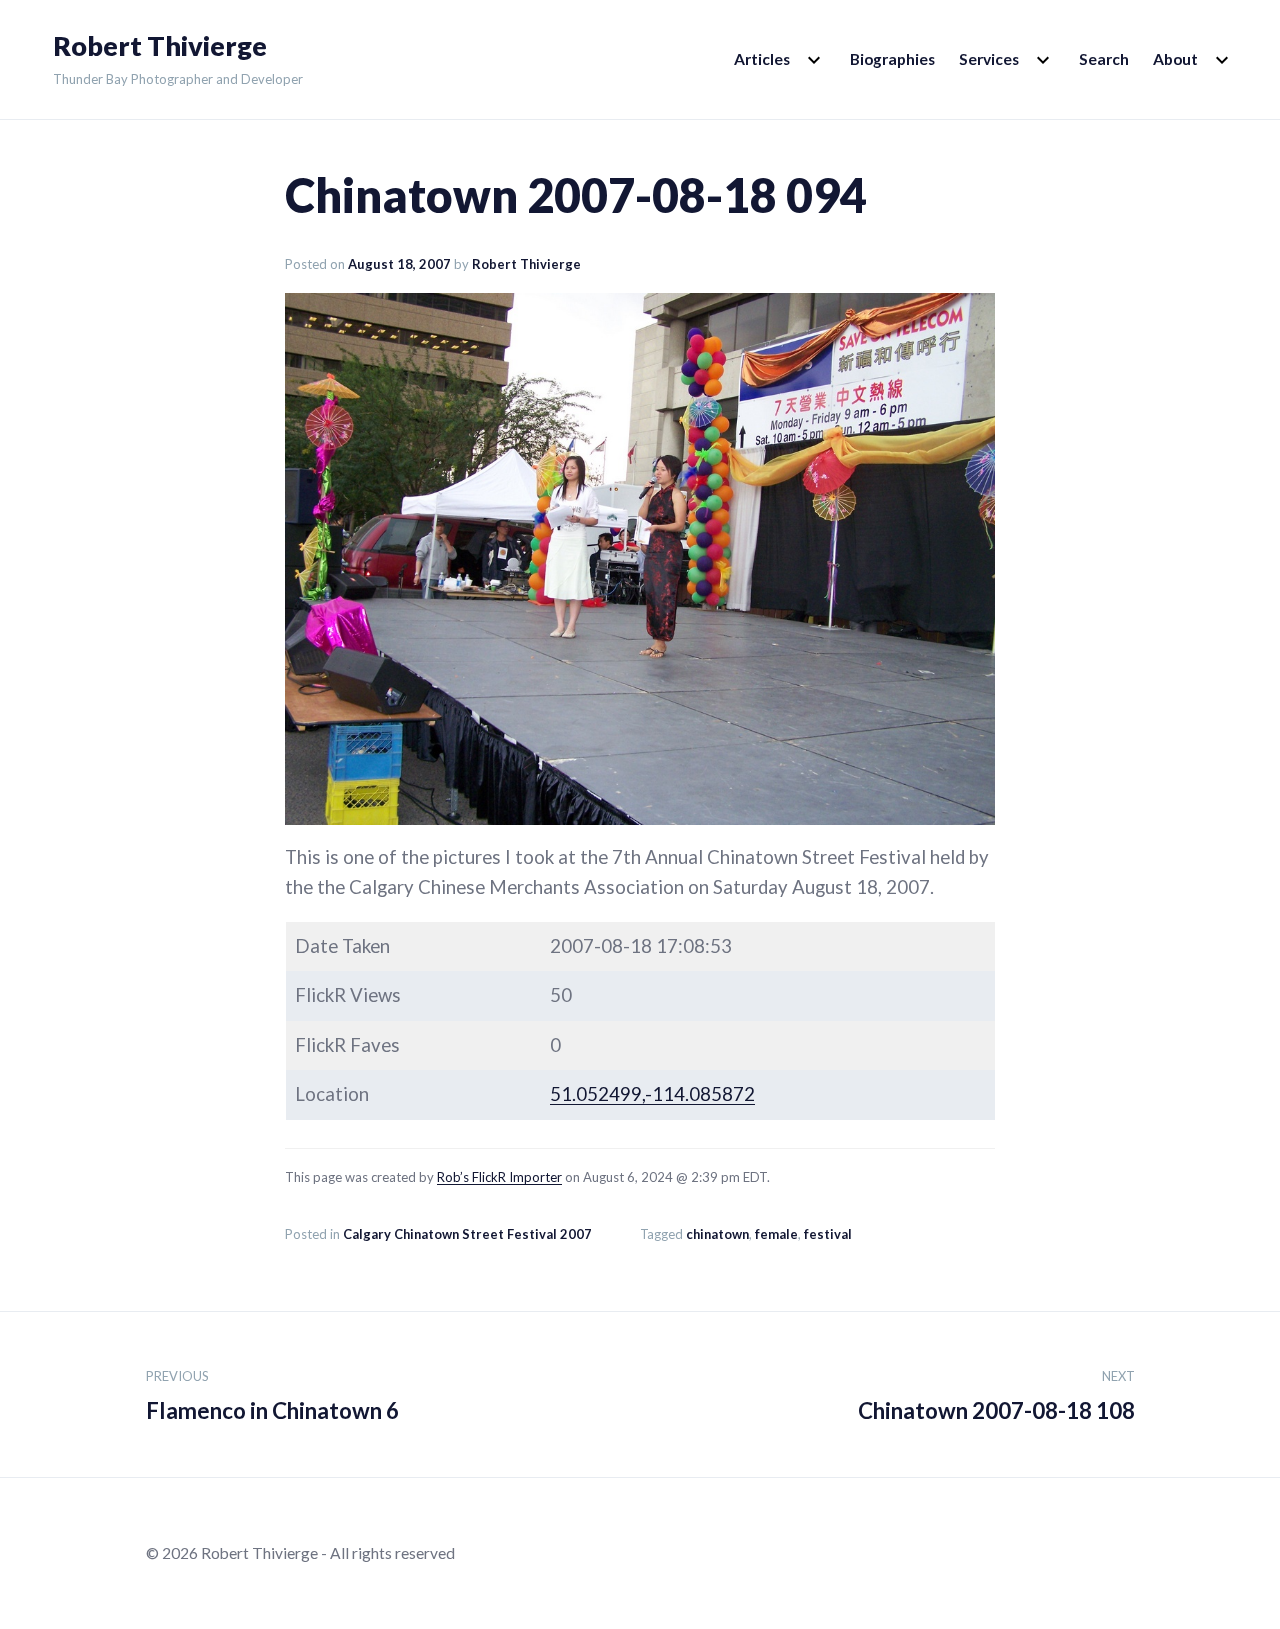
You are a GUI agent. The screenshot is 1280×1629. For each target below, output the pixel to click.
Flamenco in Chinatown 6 (272, 1396)
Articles (762, 59)
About (1175, 59)
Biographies (892, 59)
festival (828, 1234)
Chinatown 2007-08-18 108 (996, 1396)
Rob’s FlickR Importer (499, 1177)
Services (989, 59)
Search (1104, 59)
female (776, 1234)
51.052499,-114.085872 (652, 1094)
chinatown (717, 1234)
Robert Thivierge (160, 46)
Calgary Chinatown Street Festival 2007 (467, 1234)
